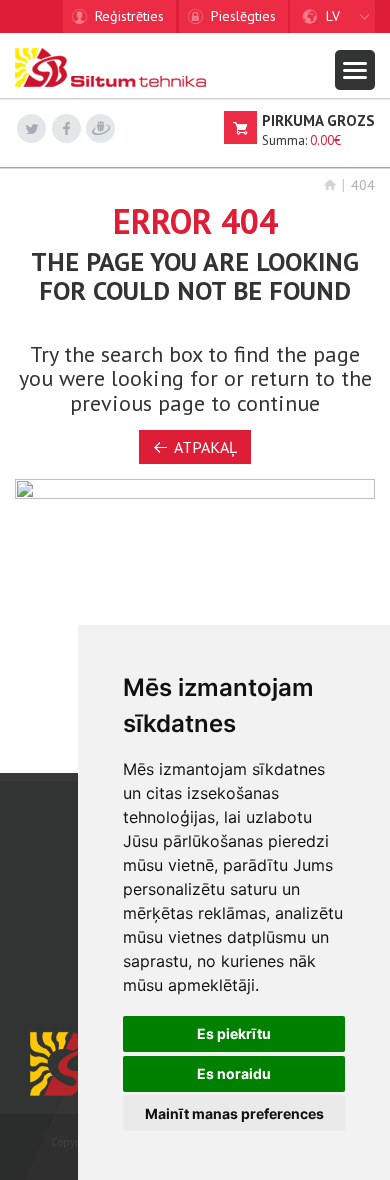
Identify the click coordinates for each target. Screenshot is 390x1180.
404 (363, 185)
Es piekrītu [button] (234, 1033)
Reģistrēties (129, 16)
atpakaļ (205, 447)
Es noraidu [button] (234, 1073)
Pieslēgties (243, 16)
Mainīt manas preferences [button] (234, 1113)
